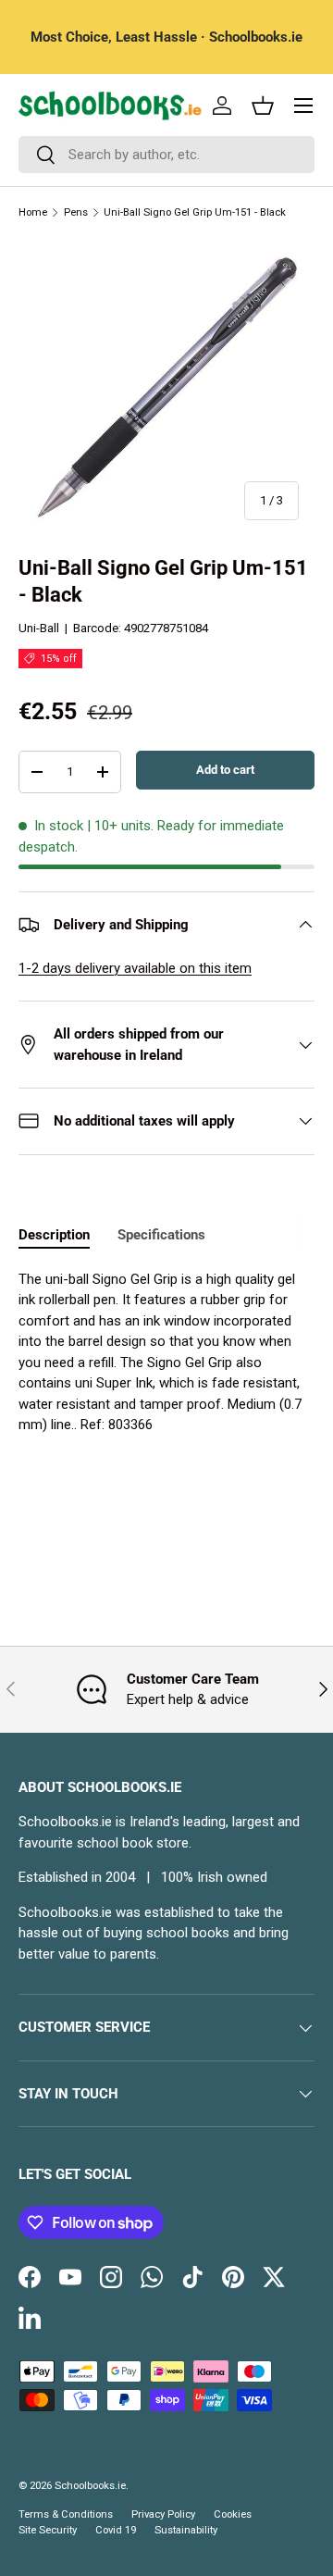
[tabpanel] (166, 1352)
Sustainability (186, 2530)
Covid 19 (116, 2530)
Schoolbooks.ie (90, 2486)
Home (33, 212)
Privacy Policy (163, 2514)
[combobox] (166, 155)
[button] (263, 106)
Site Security (48, 2530)
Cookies (233, 2514)
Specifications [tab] (161, 1235)
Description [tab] (54, 1235)
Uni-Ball (39, 628)
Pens (76, 212)
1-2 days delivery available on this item (135, 968)
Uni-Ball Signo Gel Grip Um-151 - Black (195, 212)
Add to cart (225, 770)
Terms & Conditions (66, 2514)
